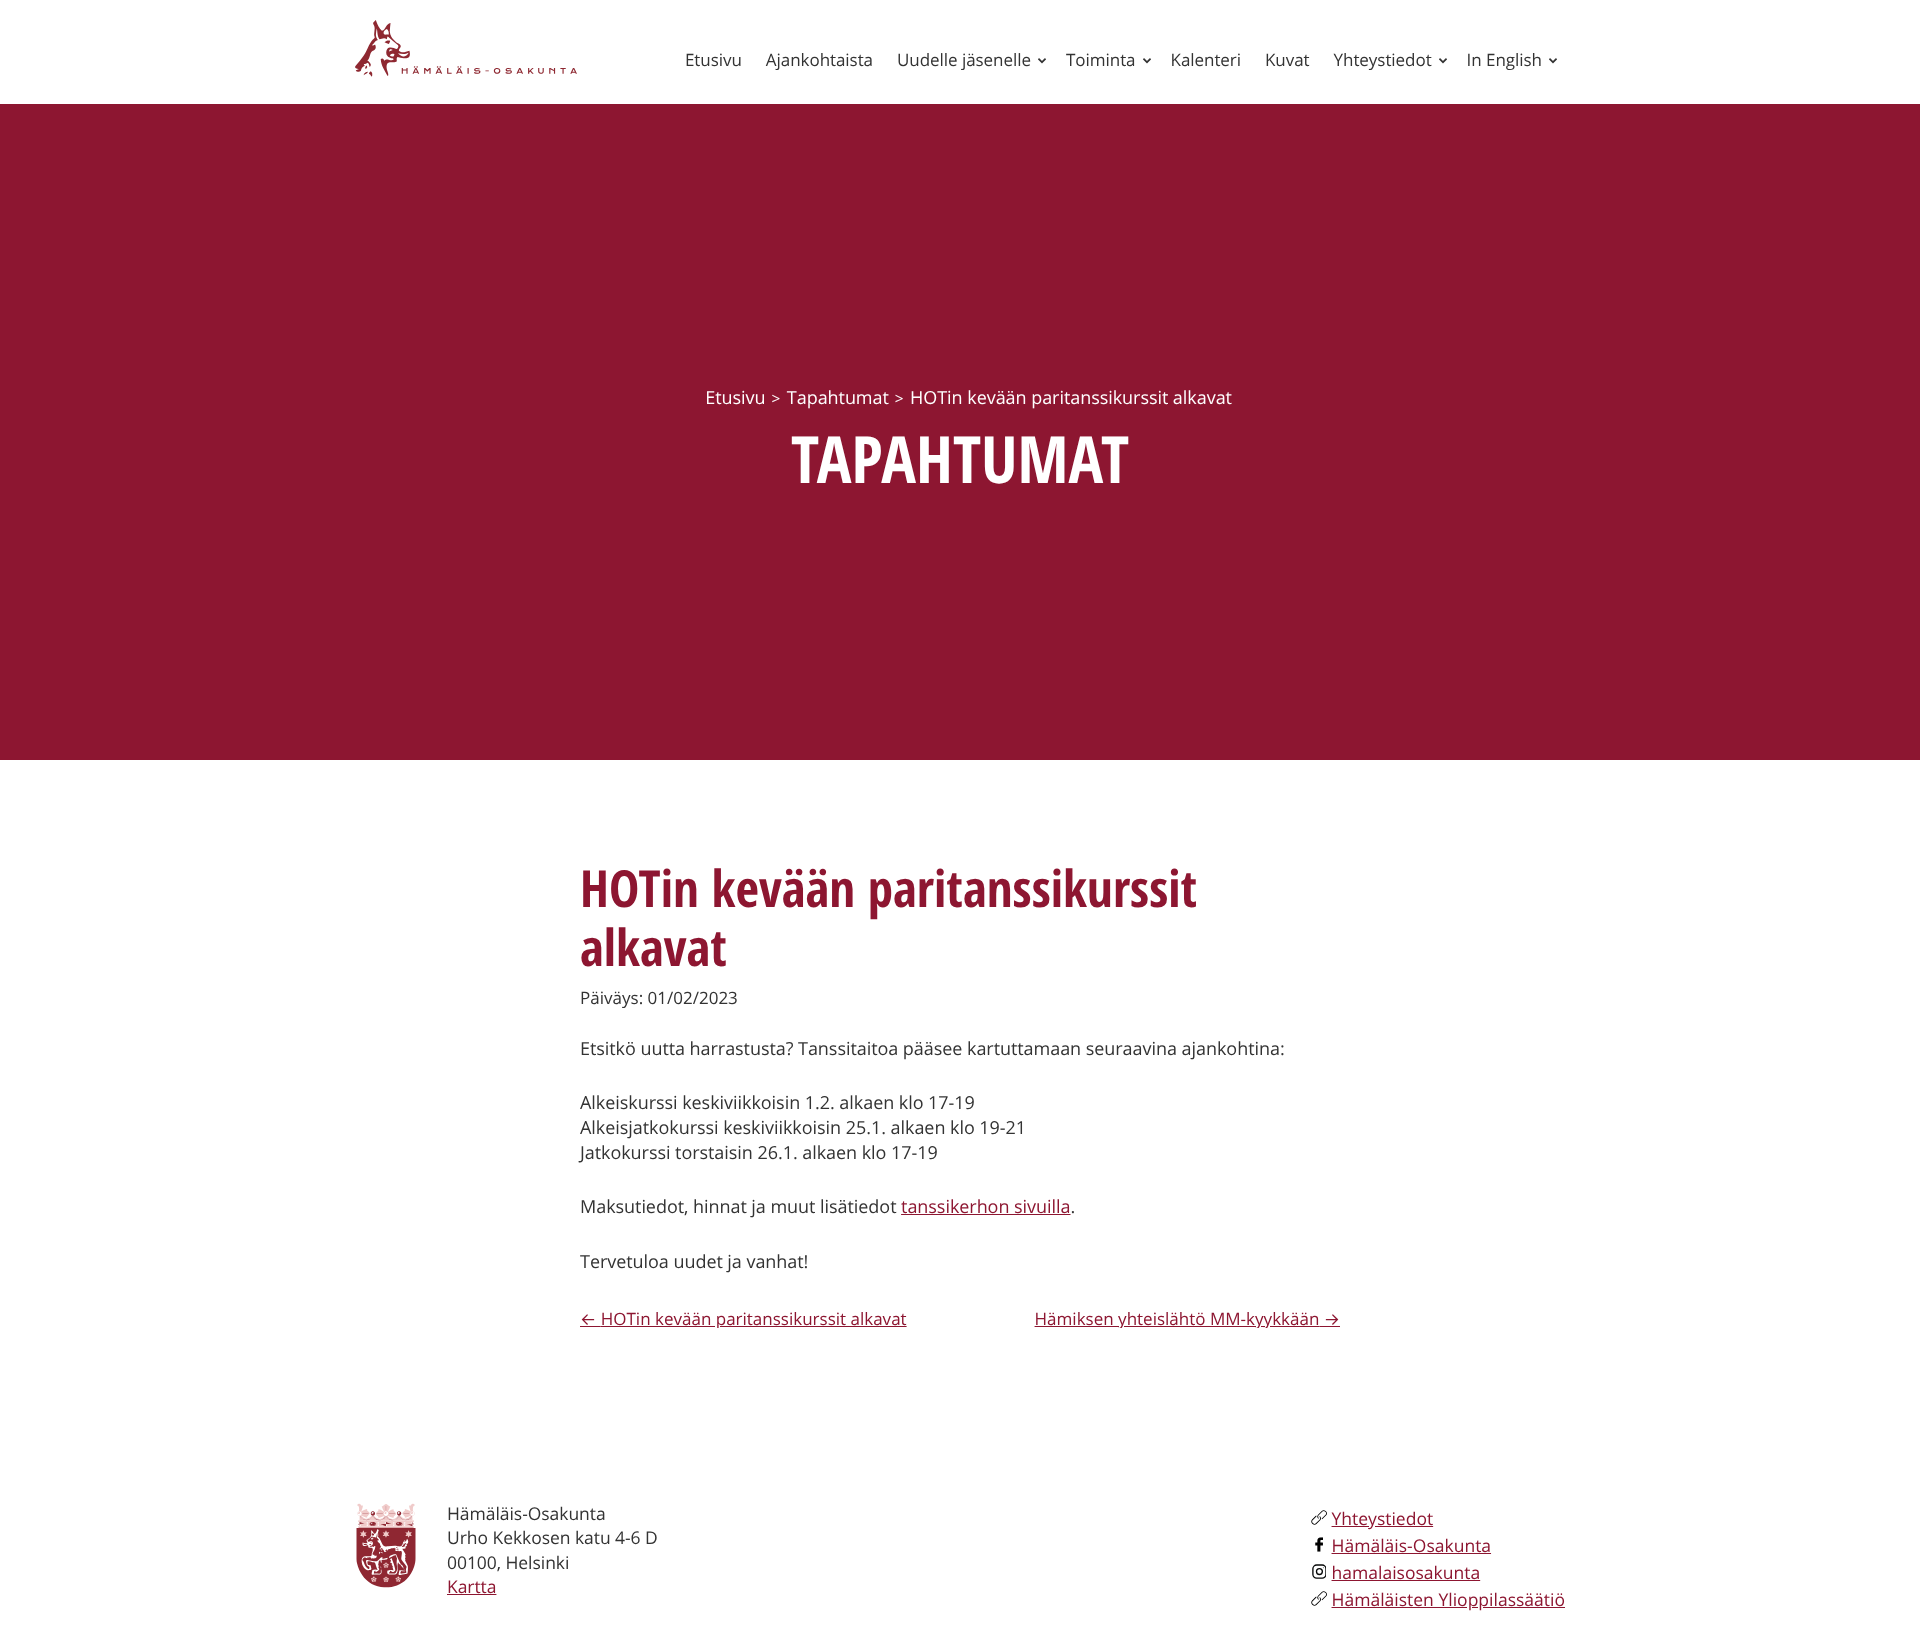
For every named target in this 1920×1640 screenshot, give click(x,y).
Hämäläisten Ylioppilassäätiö (1448, 1600)
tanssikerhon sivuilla (985, 1207)
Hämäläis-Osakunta (1412, 1546)
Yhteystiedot (1383, 59)
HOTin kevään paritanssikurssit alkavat (754, 1318)
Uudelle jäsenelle (964, 59)
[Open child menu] (1042, 60)
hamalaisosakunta (1406, 1573)
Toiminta (1101, 59)
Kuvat (1287, 59)
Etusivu (713, 59)
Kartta (471, 1587)
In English (1504, 59)
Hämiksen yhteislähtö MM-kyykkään (1177, 1318)
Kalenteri (1206, 59)
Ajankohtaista (819, 59)
